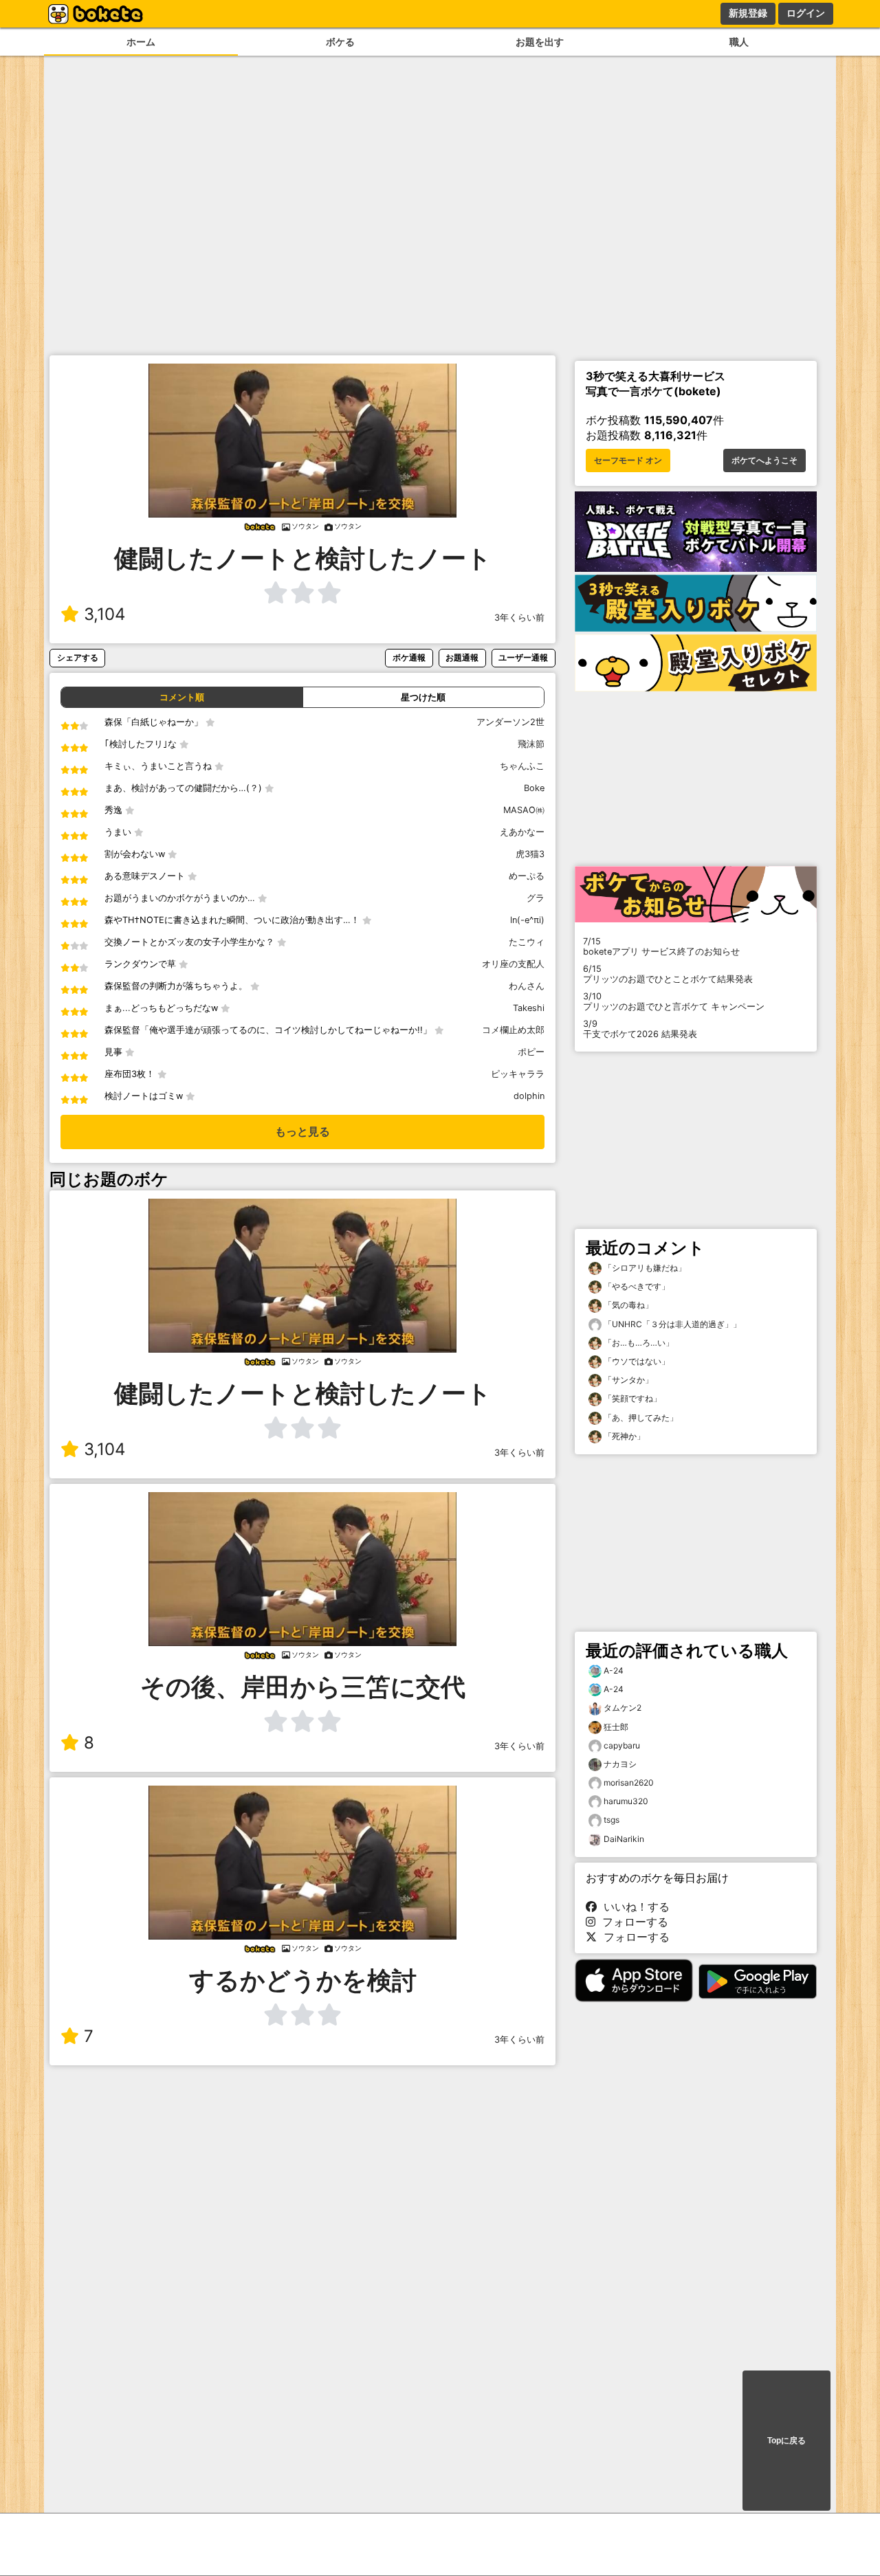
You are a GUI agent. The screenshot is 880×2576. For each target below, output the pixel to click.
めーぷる (527, 876)
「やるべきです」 (636, 1286)
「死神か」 (623, 1436)
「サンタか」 (627, 1380)
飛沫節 (531, 744)
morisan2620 (629, 1783)
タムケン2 (623, 1708)
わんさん (527, 986)
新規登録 (748, 13)
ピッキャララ (518, 1074)
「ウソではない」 (636, 1361)
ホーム (141, 42)
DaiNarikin (624, 1839)
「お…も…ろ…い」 (638, 1343)
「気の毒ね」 (627, 1305)
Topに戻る (786, 2441)
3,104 (104, 614)
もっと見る (302, 1132)
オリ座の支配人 (513, 964)
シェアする (78, 657)
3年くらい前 (519, 618)
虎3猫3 (530, 854)
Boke (534, 788)
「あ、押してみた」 (640, 1418)
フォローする (632, 1922)
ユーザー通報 (523, 657)
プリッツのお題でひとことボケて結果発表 (668, 974)
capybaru (622, 1745)
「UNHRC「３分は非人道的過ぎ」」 (671, 1324)
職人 (739, 42)
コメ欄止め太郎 (513, 1030)
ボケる (340, 42)
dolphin (529, 1096)
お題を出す (540, 42)
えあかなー (522, 832)
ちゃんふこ (522, 766)
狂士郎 (616, 1727)
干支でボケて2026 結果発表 (640, 1029)
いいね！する (633, 1907)
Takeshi (529, 1008)
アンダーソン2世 (510, 722)
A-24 (614, 1670)
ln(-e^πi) (527, 920)
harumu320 (626, 1801)
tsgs (612, 1820)
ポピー (531, 1052)
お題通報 (462, 657)
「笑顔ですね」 (631, 1398)
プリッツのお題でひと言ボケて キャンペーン (674, 1001)
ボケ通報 (409, 657)
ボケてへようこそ (764, 460)
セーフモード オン (628, 460)
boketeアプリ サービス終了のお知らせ (661, 946)
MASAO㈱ (524, 810)
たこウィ (527, 942)
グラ (536, 898)
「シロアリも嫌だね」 (644, 1268)
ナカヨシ (620, 1764)
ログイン (806, 13)
